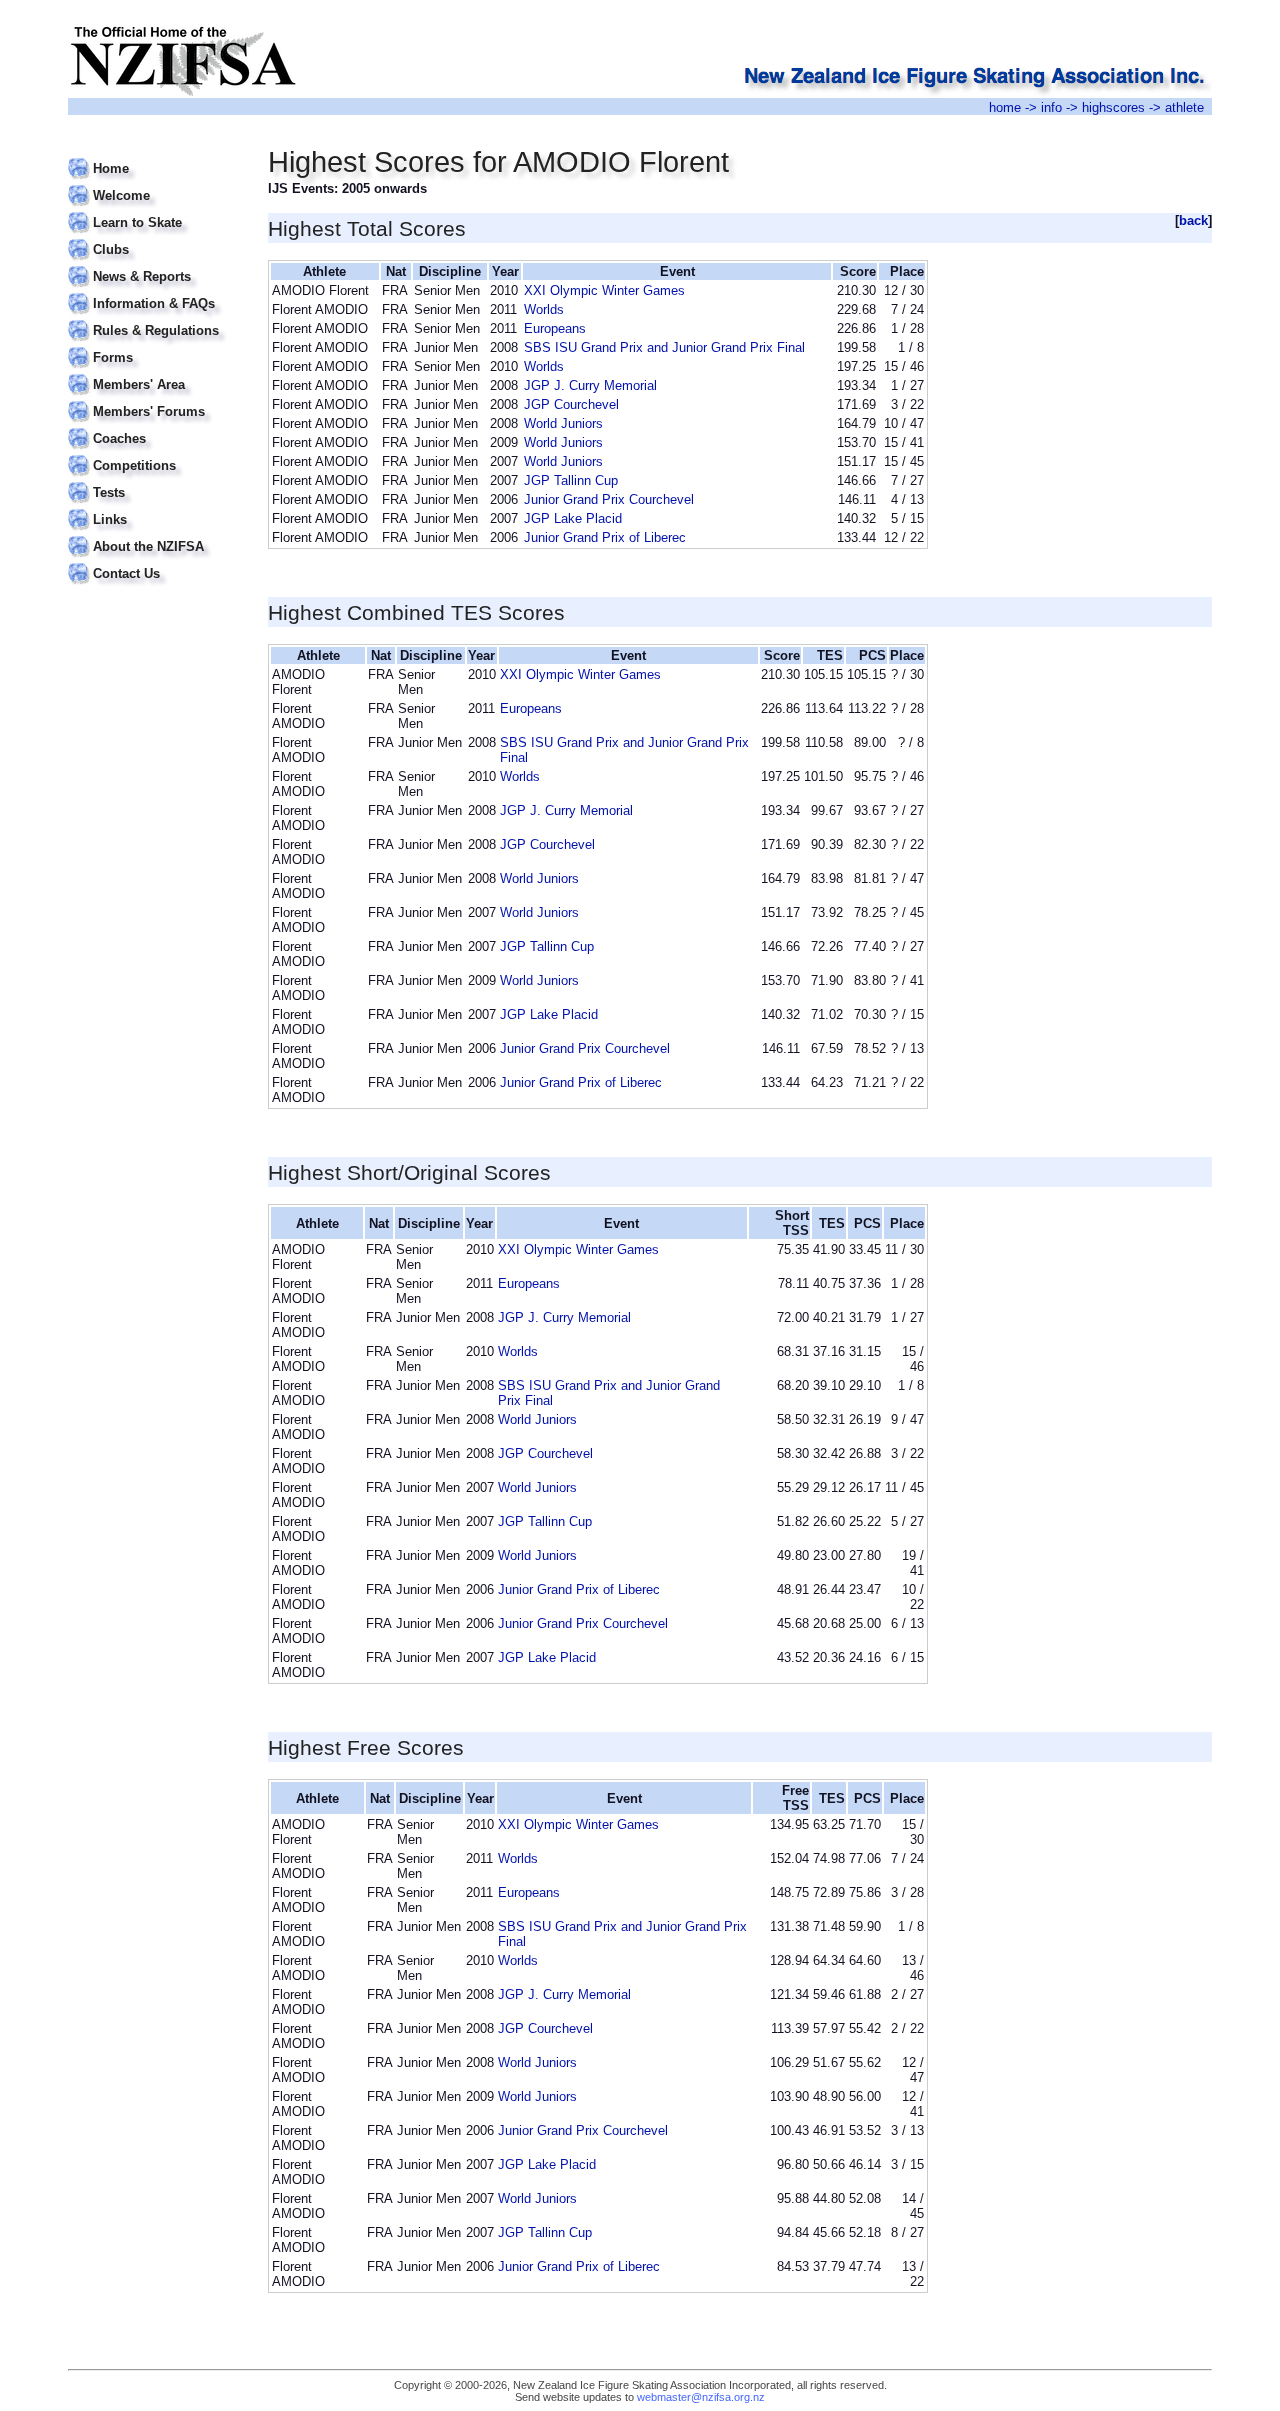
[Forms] (155, 345)
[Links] (155, 507)
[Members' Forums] (155, 399)
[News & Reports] (155, 264)
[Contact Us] (155, 561)
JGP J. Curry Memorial (590, 385)
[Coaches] (155, 426)
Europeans (555, 328)
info (1051, 107)
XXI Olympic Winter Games (604, 290)
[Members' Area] (155, 372)
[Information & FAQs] (155, 291)
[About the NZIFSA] (155, 534)
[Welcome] (155, 183)
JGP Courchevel (571, 404)
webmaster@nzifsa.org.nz (701, 2397)
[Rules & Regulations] (155, 318)
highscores (1113, 107)
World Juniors (563, 423)
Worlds (544, 309)
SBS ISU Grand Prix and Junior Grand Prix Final (664, 347)
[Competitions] (155, 453)
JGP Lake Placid (573, 518)
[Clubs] (155, 237)
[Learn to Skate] (155, 210)
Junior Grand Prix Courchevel (609, 499)
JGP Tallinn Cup (571, 480)
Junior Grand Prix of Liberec (605, 537)
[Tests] (155, 480)
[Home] (155, 156)
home (1005, 107)
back (1193, 220)
